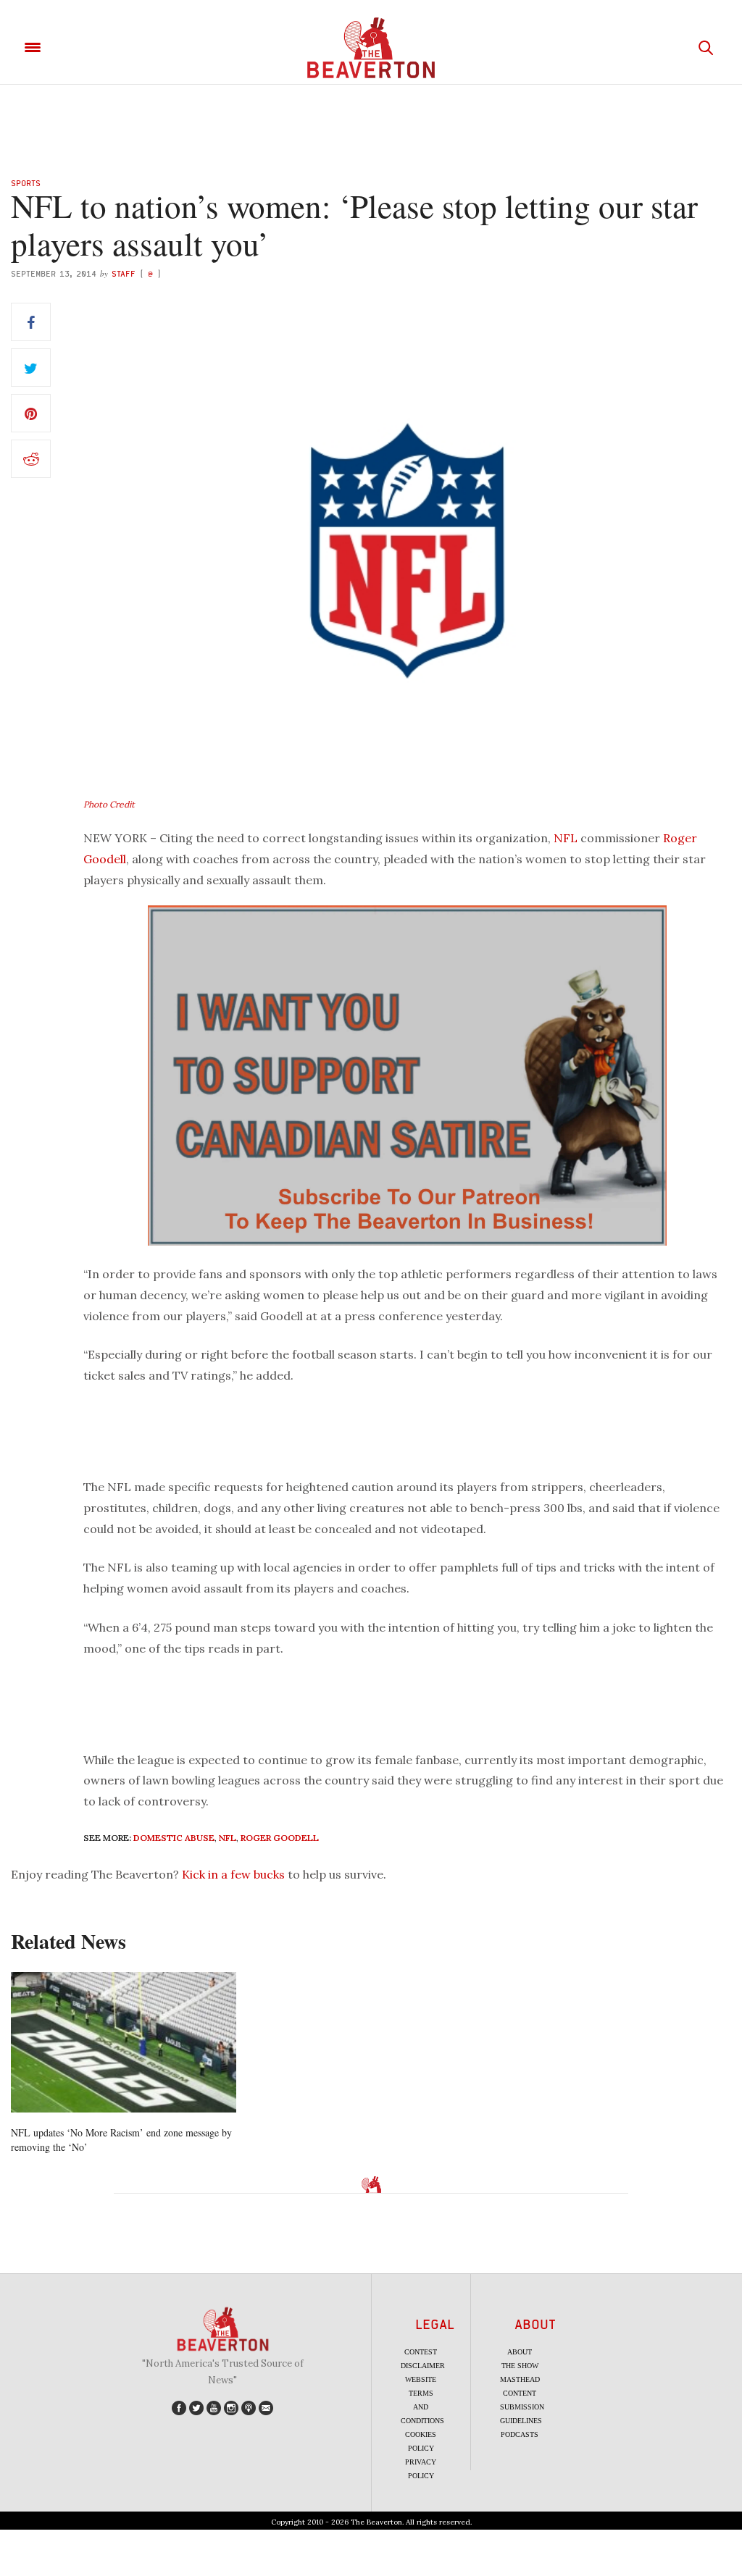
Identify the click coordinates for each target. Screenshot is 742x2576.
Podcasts (520, 2434)
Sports (26, 183)
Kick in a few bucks (233, 1874)
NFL (566, 838)
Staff (124, 273)
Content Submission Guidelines (522, 2407)
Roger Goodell (280, 1838)
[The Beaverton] (371, 48)
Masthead (520, 2379)
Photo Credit (109, 804)
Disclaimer (423, 2366)
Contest (421, 2352)
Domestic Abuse (174, 1838)
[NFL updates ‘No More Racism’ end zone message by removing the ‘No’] (124, 2043)
